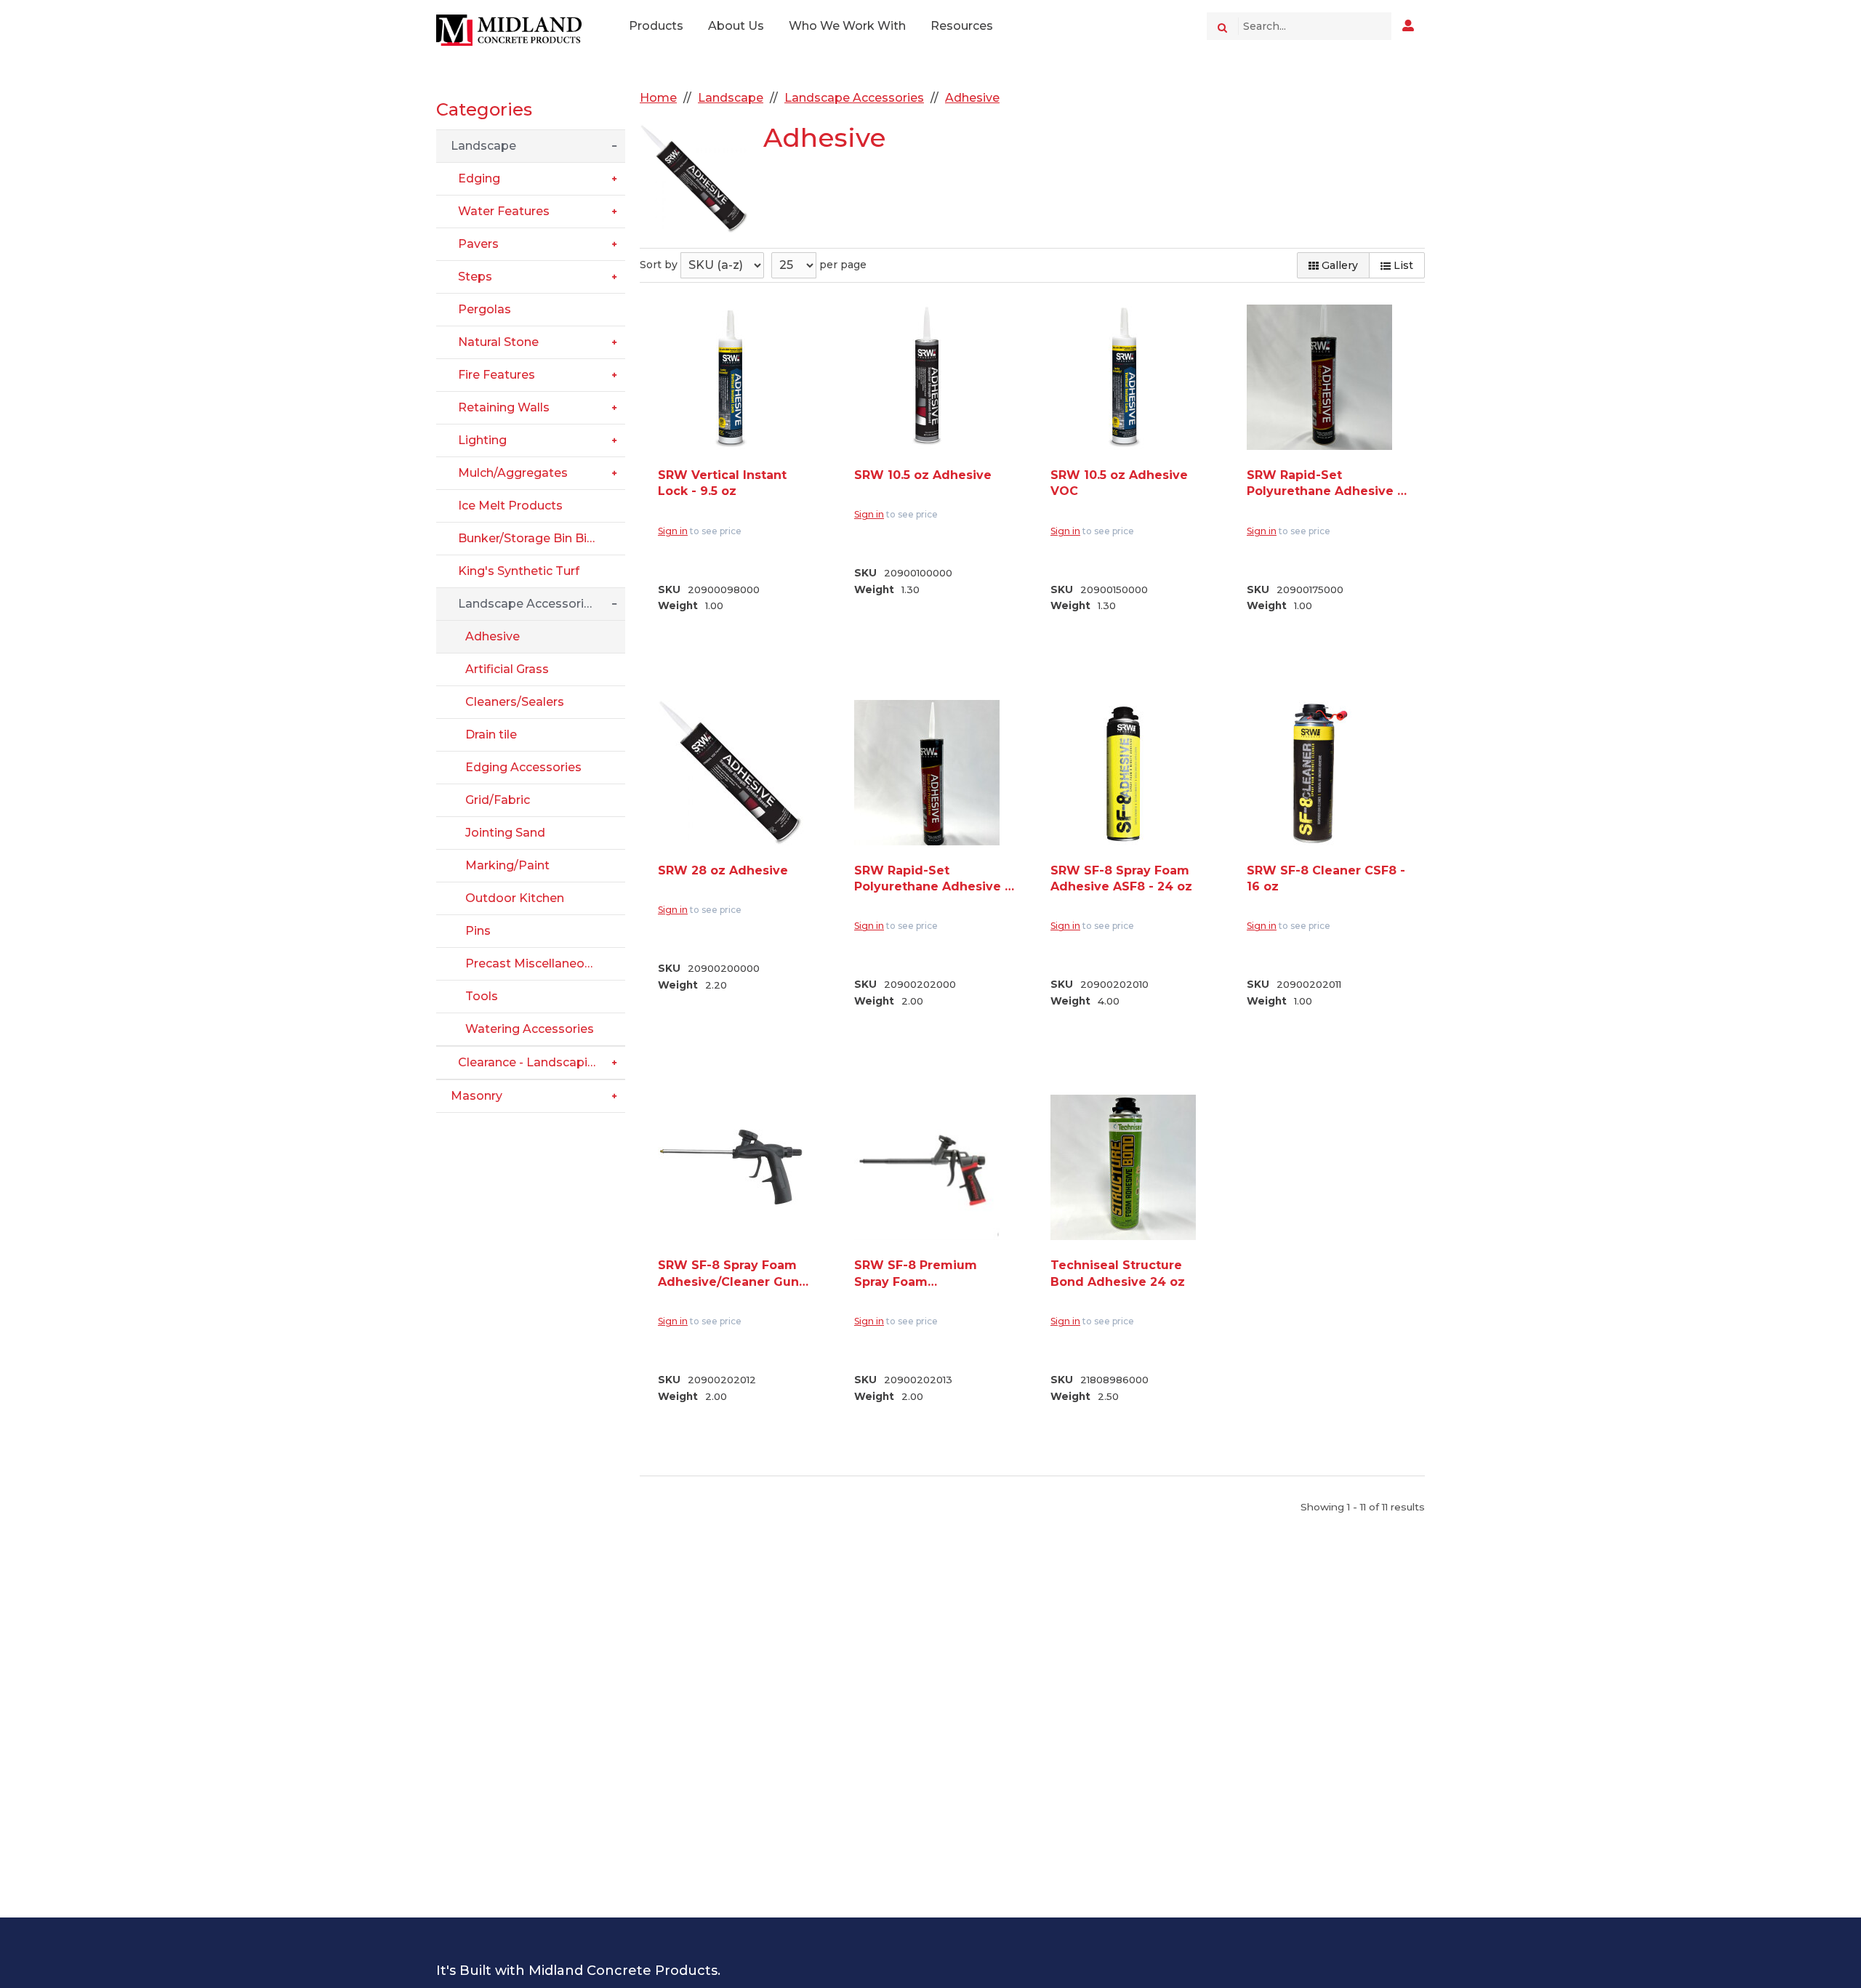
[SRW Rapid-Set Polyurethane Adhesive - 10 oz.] (1319, 377)
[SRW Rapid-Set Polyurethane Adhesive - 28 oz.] (927, 773)
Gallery (1338, 265)
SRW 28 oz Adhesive (723, 870)
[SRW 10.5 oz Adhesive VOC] (1123, 377)
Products (656, 26)
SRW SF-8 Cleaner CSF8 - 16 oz (1326, 878)
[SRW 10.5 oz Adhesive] (927, 377)
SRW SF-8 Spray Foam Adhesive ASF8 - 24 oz (1121, 878)
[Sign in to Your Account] (1408, 26)
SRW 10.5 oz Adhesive (923, 475)
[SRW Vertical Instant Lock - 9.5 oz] (731, 377)
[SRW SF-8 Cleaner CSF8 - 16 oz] (1319, 773)
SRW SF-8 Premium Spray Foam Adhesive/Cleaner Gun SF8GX (925, 1274)
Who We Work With (847, 26)
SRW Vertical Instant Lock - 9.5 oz (722, 483)
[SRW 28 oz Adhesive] (731, 773)
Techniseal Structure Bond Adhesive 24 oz (1118, 1273)
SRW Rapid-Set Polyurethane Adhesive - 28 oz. (932, 880)
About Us (736, 26)
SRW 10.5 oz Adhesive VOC (1119, 483)
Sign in (673, 531)
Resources (962, 26)
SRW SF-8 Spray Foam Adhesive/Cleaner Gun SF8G (728, 1274)
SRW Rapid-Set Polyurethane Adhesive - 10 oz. (1325, 484)
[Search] (1222, 26)
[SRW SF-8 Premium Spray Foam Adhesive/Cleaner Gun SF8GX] (927, 1167)
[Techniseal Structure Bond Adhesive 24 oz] (1123, 1167)
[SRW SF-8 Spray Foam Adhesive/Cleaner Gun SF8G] (731, 1167)
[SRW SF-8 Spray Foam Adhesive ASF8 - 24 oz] (1123, 773)
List (1402, 265)
